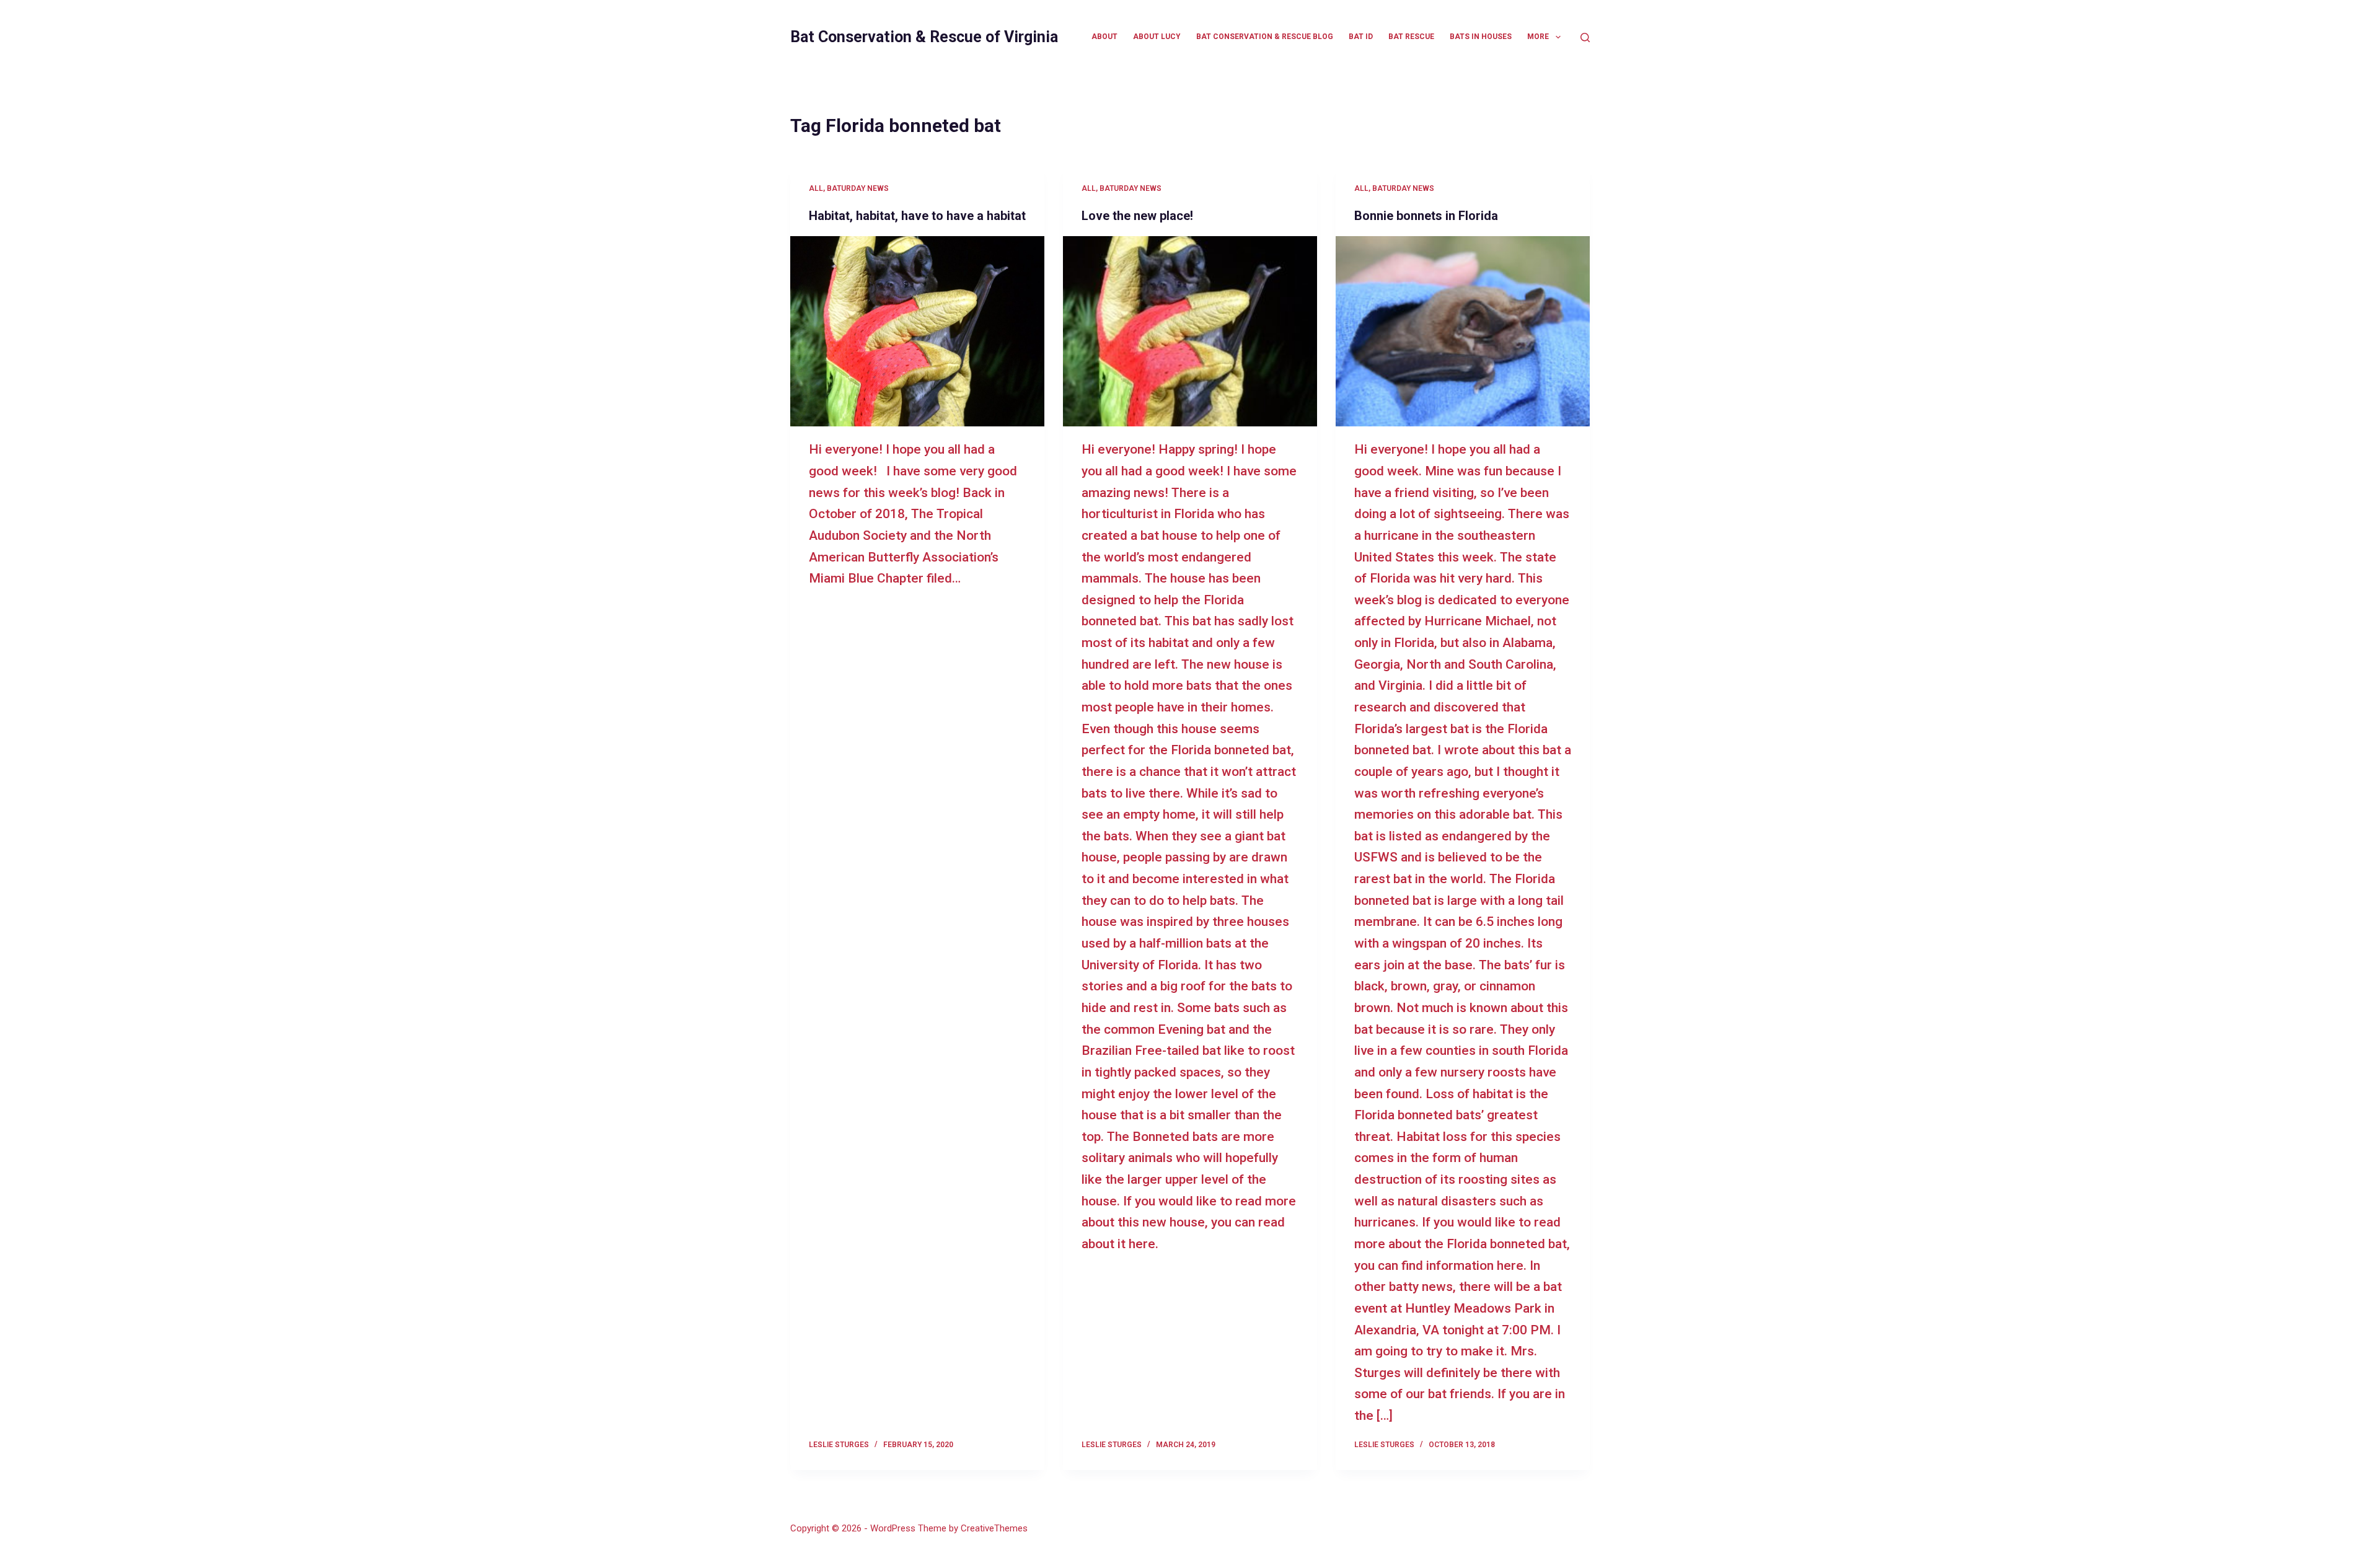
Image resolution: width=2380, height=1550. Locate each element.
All (816, 188)
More (1538, 37)
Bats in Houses (1481, 37)
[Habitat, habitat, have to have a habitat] (917, 332)
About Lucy (1157, 37)
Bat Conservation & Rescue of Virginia (924, 37)
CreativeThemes (994, 1528)
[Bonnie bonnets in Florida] (1463, 332)
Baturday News (858, 188)
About (1104, 37)
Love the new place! (1137, 216)
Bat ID (1361, 37)
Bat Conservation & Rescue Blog (1265, 37)
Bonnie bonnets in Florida (1426, 216)
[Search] (1585, 37)
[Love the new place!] (1190, 332)
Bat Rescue (1411, 37)
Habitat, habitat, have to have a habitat (917, 216)
